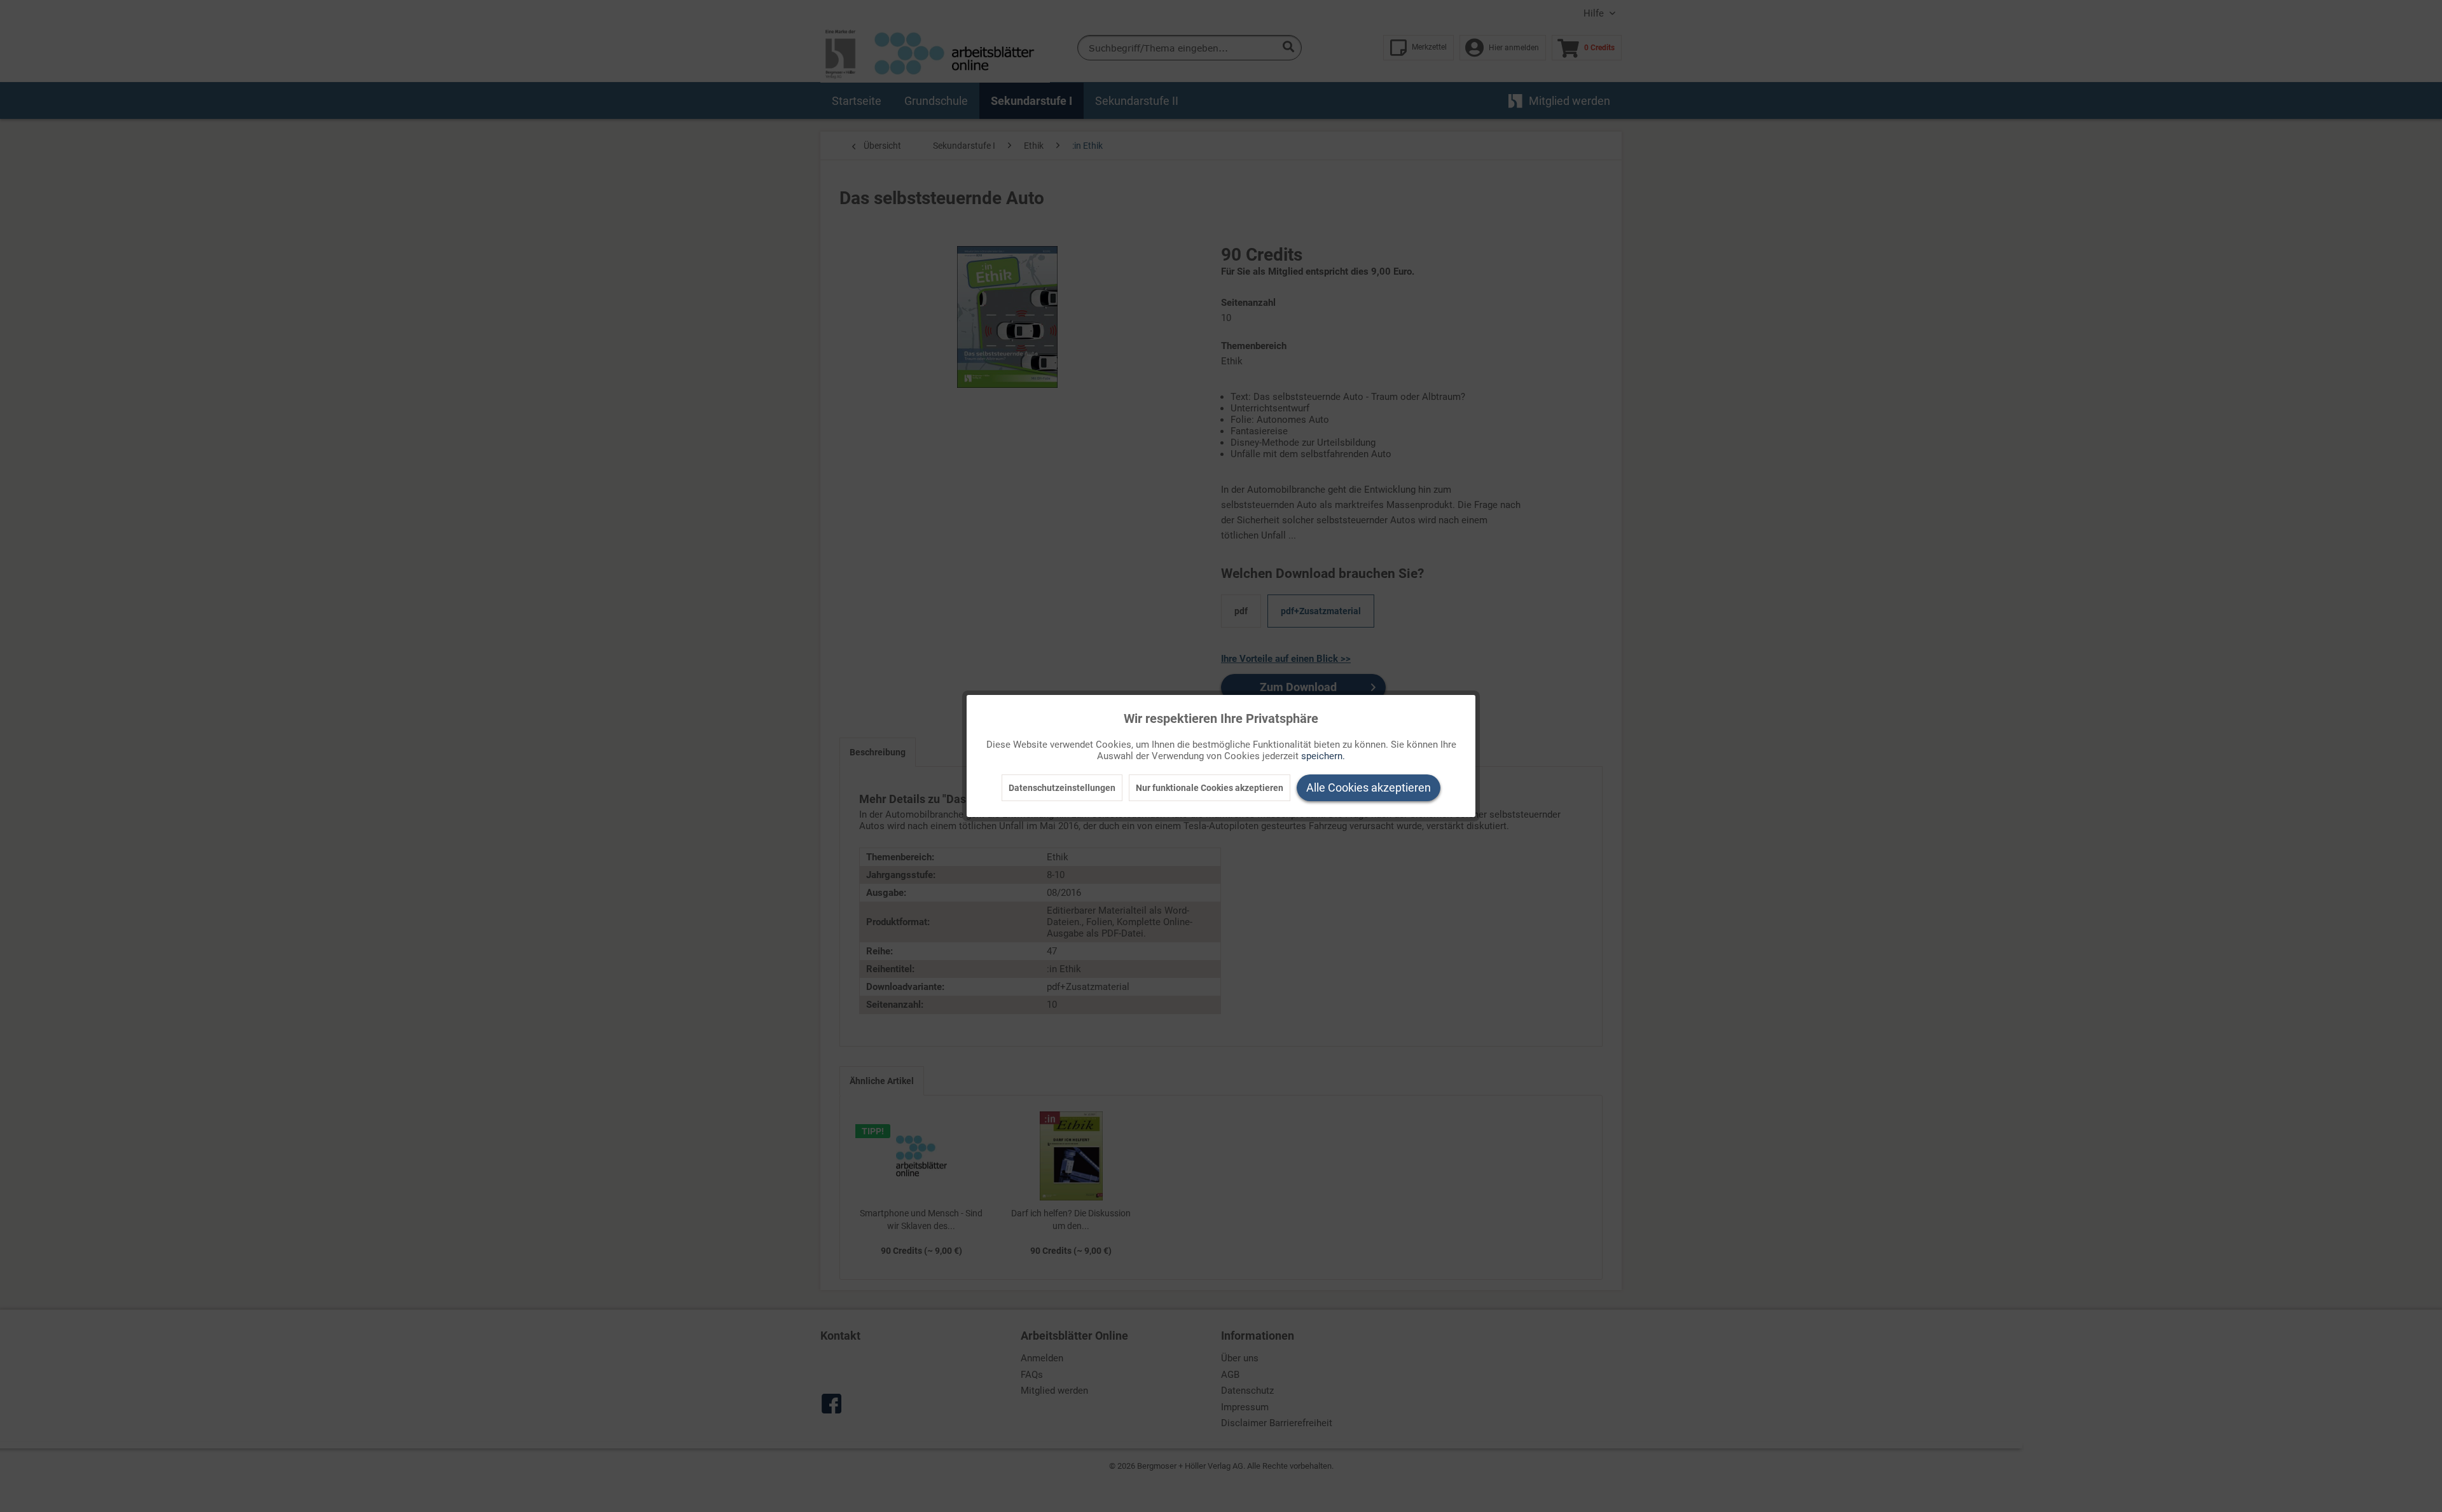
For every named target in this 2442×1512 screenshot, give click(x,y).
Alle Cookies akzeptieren (1369, 787)
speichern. (1323, 756)
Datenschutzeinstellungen (1062, 788)
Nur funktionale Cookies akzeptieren (1210, 788)
